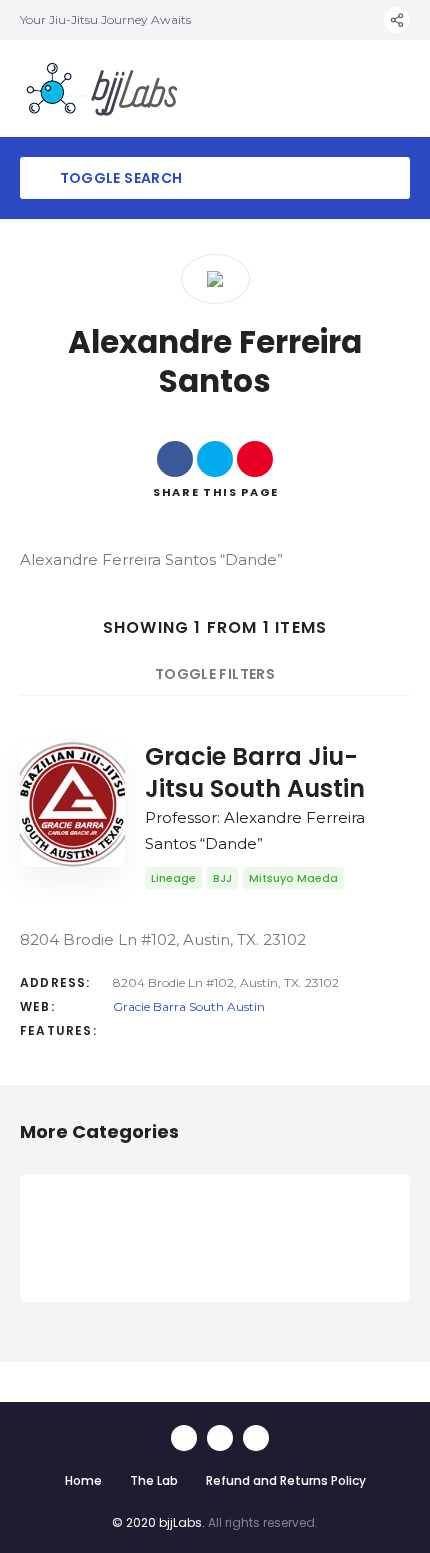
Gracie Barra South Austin (189, 1006)
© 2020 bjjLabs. (158, 1522)
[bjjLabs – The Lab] (102, 88)
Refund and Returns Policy (286, 1480)
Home (83, 1480)
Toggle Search (119, 178)
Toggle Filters (215, 674)
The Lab (154, 1480)
